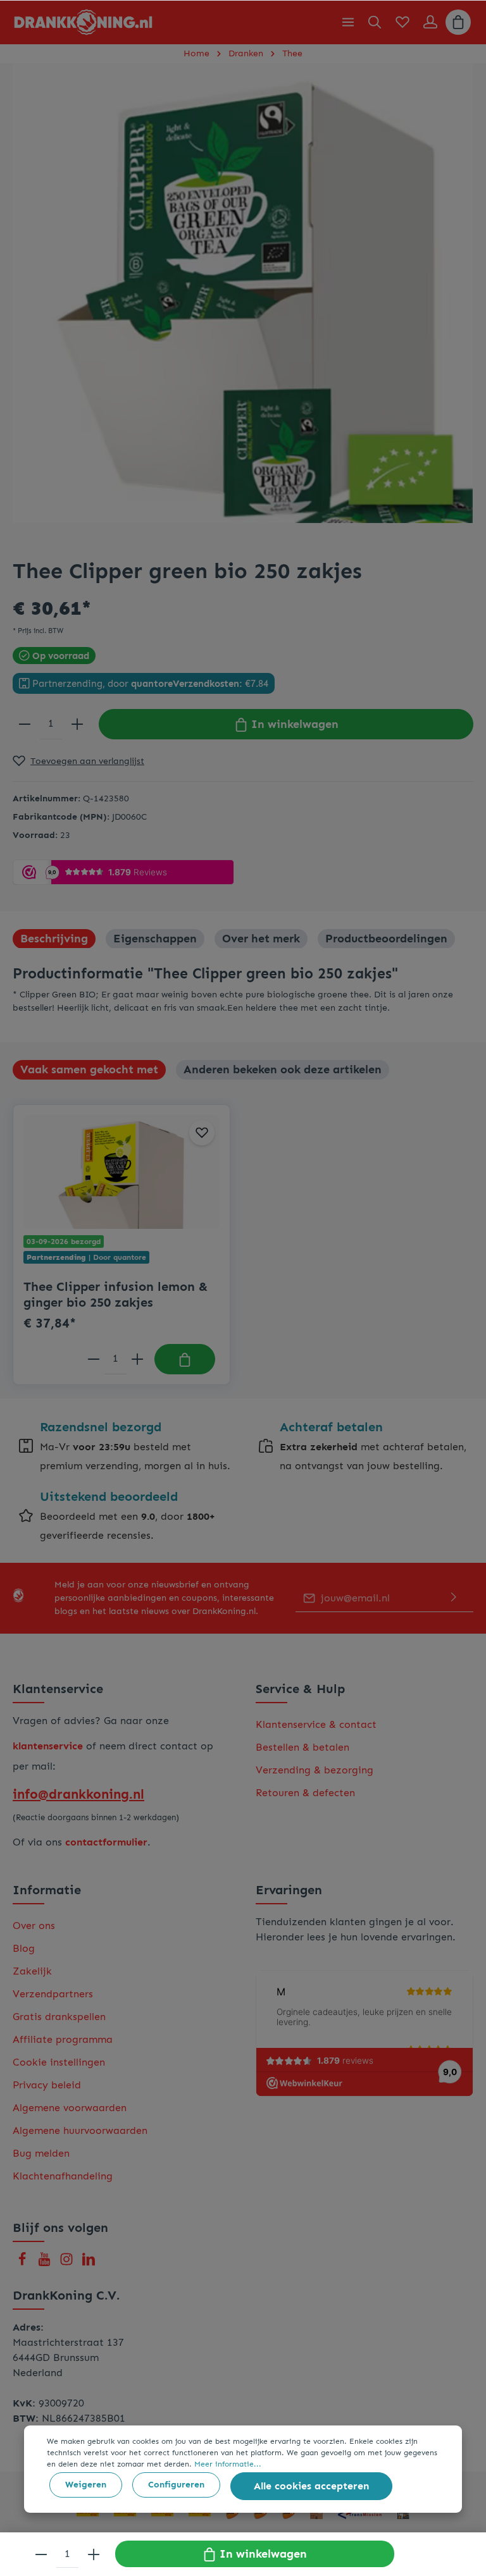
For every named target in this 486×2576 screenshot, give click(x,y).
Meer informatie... (228, 2464)
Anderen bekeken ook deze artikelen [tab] (283, 1069)
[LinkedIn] (89, 2263)
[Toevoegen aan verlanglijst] (202, 1133)
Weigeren (86, 2485)
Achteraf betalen (331, 1427)
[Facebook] (24, 2263)
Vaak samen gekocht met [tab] (89, 1069)
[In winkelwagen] (185, 1359)
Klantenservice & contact (316, 1724)
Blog (24, 1948)
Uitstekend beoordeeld (109, 1496)
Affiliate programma (63, 2039)
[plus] (77, 724)
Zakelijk (32, 1971)
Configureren (176, 2485)
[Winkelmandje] (458, 22)
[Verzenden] (454, 1598)
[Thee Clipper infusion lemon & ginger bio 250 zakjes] (121, 1172)
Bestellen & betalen (302, 1747)
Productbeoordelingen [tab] (386, 939)
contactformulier (106, 1842)
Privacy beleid (47, 2085)
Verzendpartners (53, 1994)
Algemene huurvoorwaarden (80, 2130)
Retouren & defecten (305, 1793)
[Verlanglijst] (402, 22)
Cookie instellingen (59, 2062)
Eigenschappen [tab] (155, 939)
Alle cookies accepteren (311, 2486)
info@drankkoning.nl (78, 1794)
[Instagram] (68, 2263)
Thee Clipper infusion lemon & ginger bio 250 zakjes (116, 1294)
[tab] (54, 939)
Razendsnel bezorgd (101, 1427)
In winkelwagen (293, 724)
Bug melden (41, 2153)
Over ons (34, 1926)
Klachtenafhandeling (63, 2176)
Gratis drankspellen (59, 2017)
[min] (25, 724)
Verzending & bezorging (315, 1770)
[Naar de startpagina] (83, 22)
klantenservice (48, 1746)
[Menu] (348, 22)
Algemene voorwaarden (70, 2108)
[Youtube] (46, 2263)
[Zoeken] (375, 22)
